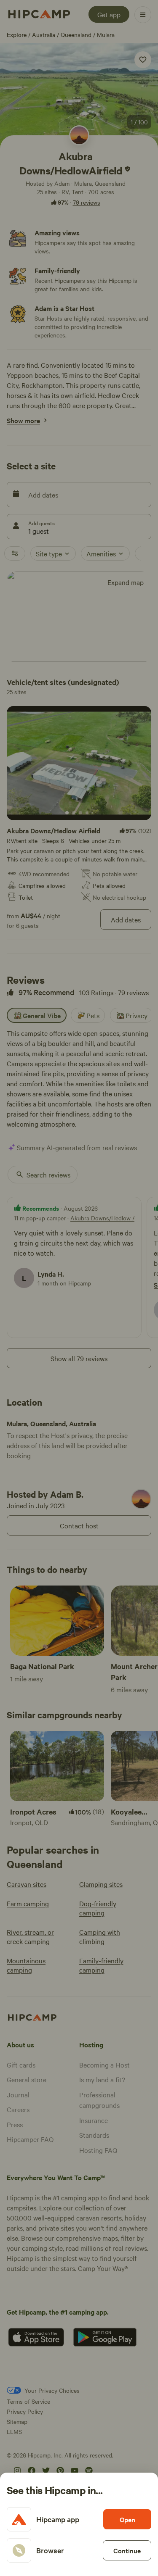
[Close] (79, 1288)
